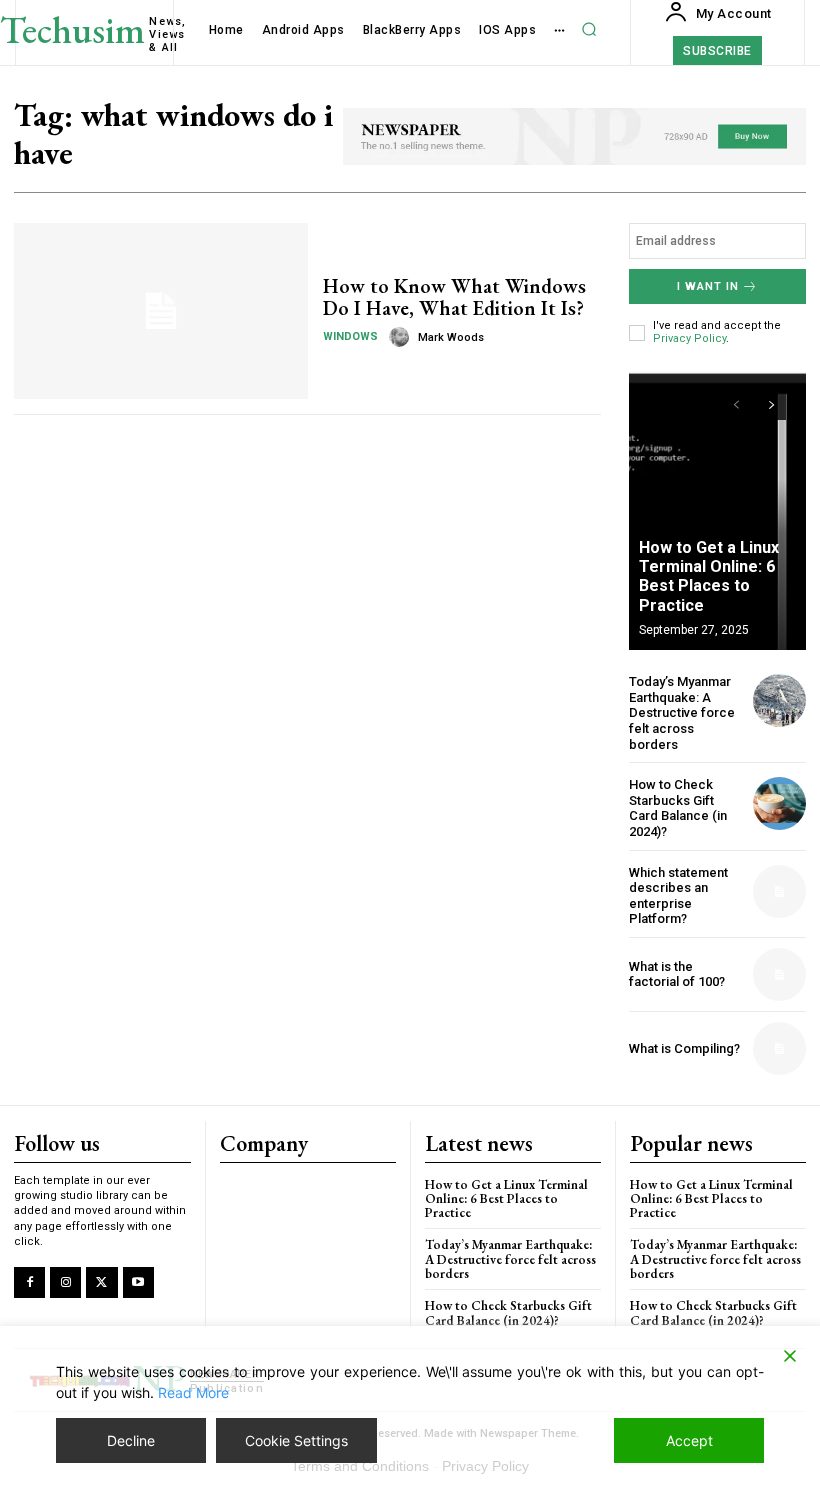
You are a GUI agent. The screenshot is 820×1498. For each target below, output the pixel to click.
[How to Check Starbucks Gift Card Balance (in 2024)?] (779, 803)
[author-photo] (402, 337)
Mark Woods (451, 337)
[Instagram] (65, 1282)
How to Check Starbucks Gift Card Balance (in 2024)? (678, 808)
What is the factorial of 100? (677, 974)
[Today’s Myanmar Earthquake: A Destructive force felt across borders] (779, 700)
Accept (689, 1440)
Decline (131, 1440)
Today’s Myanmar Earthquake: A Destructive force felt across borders (682, 712)
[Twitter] (101, 1282)
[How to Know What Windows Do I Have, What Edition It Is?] (161, 311)
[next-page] (771, 405)
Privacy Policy (689, 338)
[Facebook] (29, 1282)
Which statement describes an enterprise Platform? (678, 896)
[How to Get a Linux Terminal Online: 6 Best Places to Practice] (717, 510)
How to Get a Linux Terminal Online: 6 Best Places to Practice (709, 576)
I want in (708, 286)
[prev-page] (735, 405)
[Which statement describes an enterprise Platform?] (779, 891)
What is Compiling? (684, 1048)
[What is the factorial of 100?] (779, 974)
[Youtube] (138, 1282)
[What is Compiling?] (779, 1048)
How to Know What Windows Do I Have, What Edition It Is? (454, 297)
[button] (589, 30)
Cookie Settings (296, 1440)
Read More (193, 1392)
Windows (350, 336)
